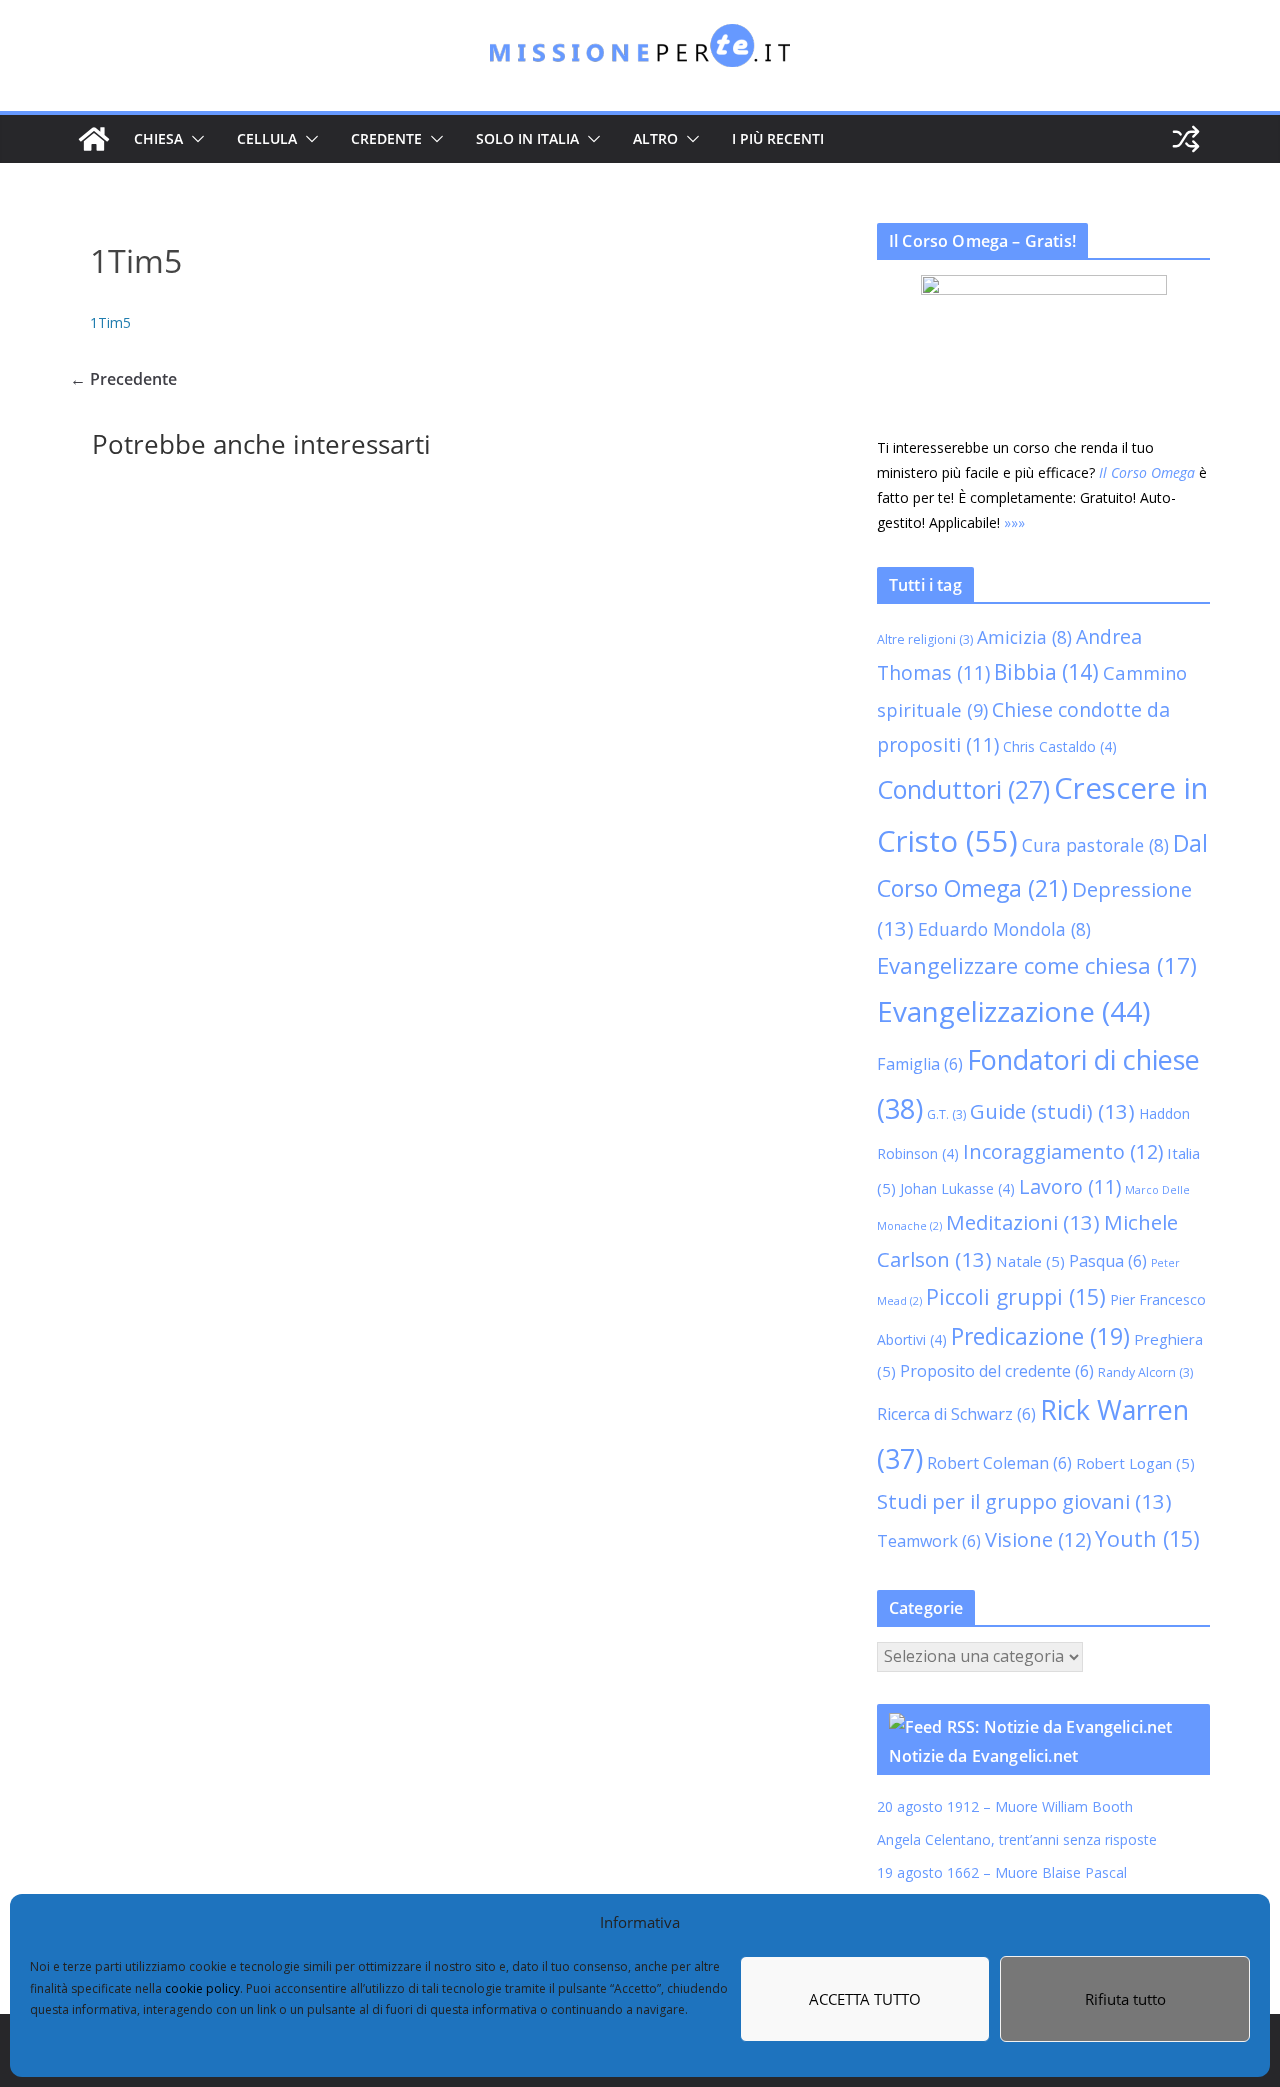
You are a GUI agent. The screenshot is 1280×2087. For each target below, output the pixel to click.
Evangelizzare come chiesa (1037, 965)
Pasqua (1108, 1261)
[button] (194, 139)
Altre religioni (925, 639)
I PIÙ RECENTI (778, 138)
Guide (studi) (1052, 1111)
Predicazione (1040, 1336)
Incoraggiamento (1063, 1151)
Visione (1038, 1539)
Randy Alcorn (1145, 1372)
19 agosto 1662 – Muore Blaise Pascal (1002, 1872)
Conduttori (963, 789)
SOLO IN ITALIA (527, 138)
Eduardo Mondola (1004, 929)
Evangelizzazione (1013, 1011)
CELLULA (267, 138)
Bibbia (1046, 672)
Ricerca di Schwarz (956, 1414)
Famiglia (920, 1064)
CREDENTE (386, 138)
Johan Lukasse (957, 1188)
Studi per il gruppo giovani (1024, 1501)
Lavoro (1070, 1186)
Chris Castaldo (1060, 746)
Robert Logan (1135, 1463)
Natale (1030, 1261)
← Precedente (123, 379)
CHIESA (158, 138)
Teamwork (929, 1541)
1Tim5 (110, 322)
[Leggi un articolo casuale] (1186, 139)
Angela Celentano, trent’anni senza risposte (1017, 1839)
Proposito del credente (997, 1371)
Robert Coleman (999, 1463)
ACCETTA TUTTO (865, 1999)
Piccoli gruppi (1016, 1296)
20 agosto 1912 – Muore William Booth (1005, 1806)
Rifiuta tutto (1125, 1999)
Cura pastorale (1095, 845)
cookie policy (202, 1988)
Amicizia (1024, 637)
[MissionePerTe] (94, 139)
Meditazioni (1023, 1222)
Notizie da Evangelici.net (983, 1756)
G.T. (946, 1114)
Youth (1147, 1538)
